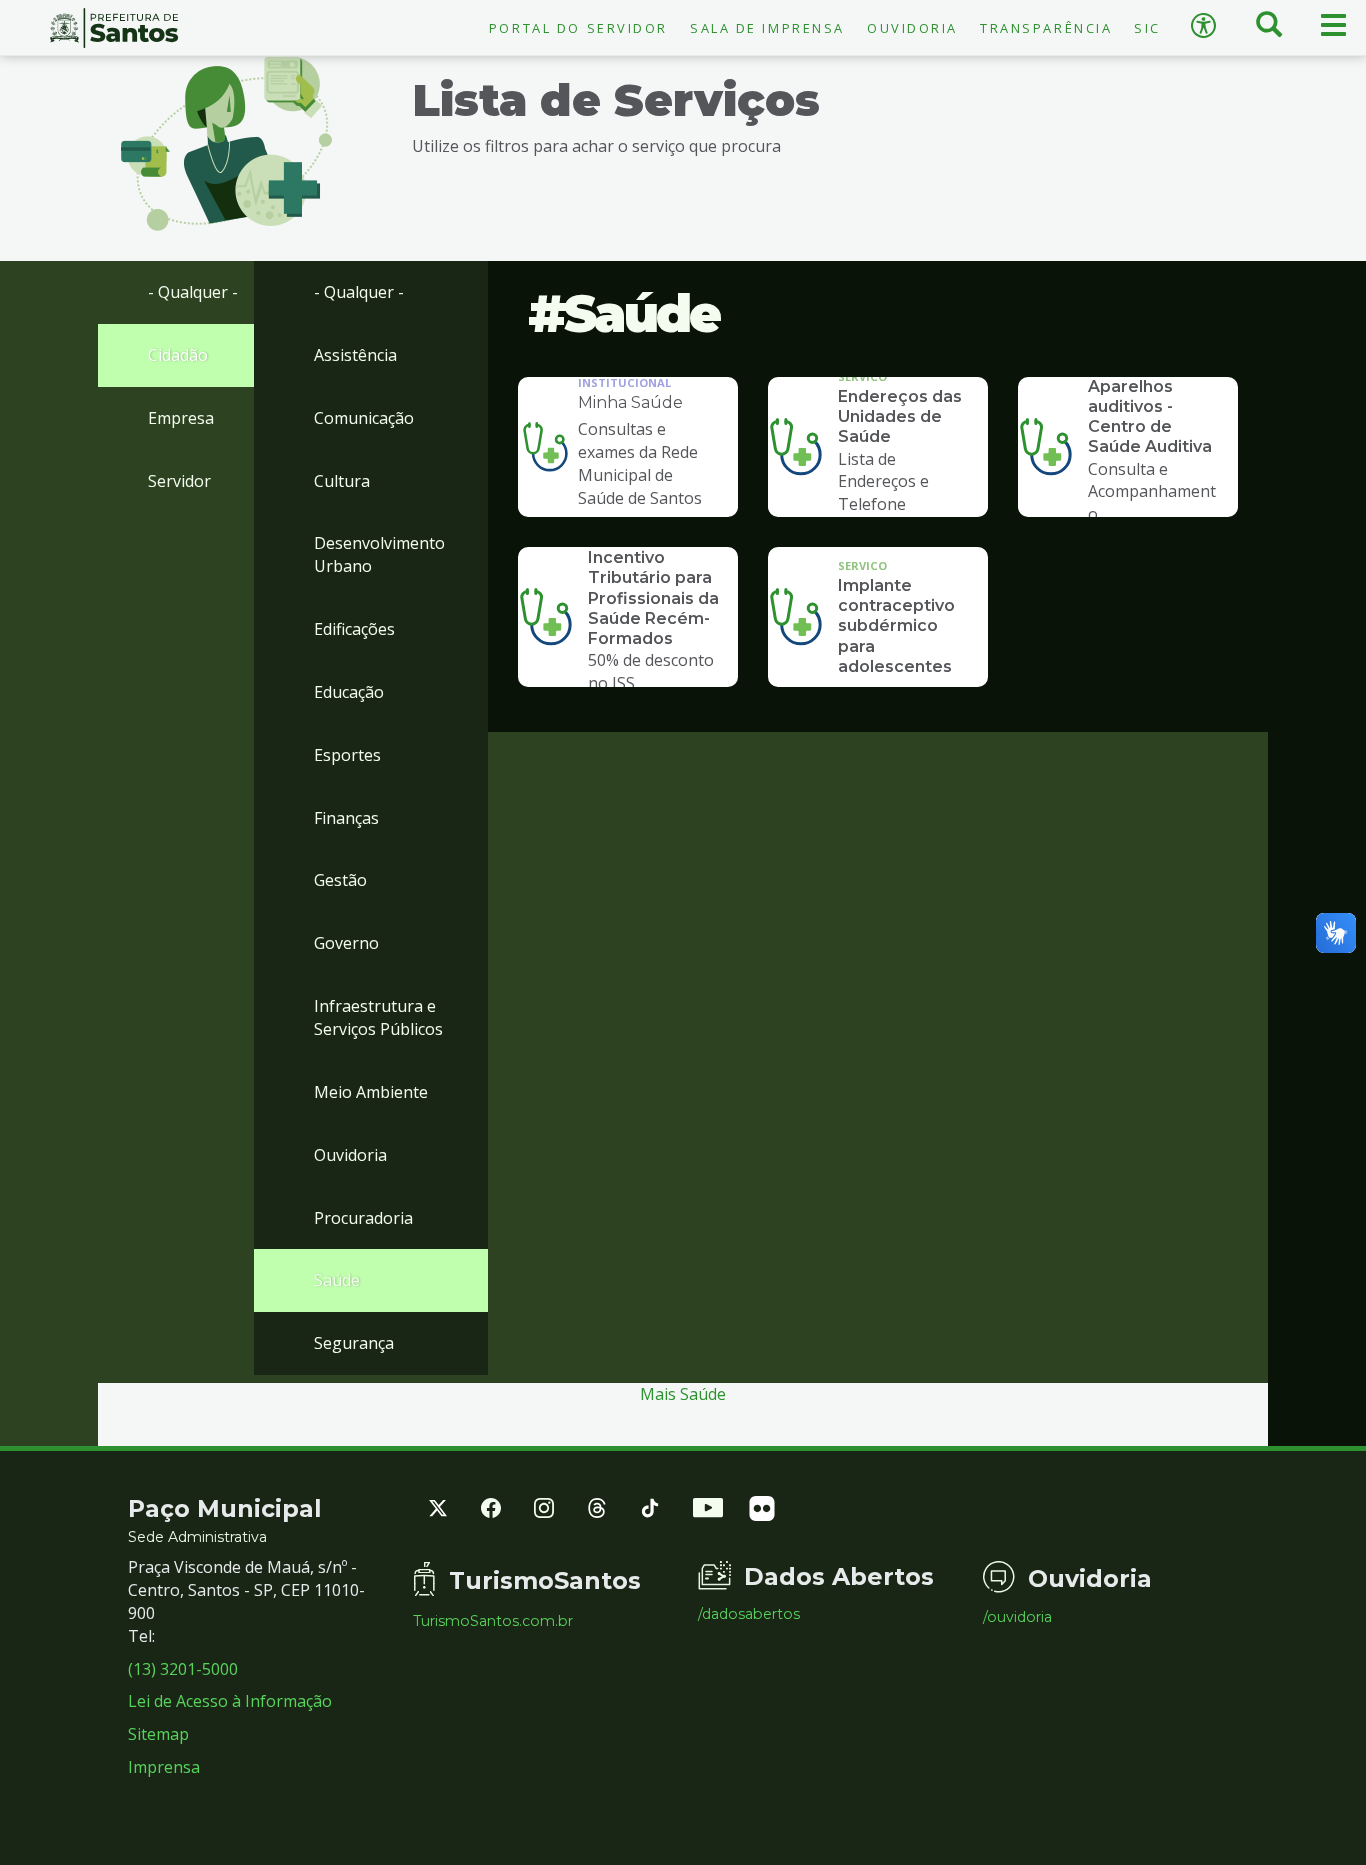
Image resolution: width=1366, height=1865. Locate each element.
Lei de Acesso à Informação (230, 1701)
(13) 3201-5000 (183, 1669)
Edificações (354, 629)
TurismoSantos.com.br (493, 1621)
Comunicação (364, 418)
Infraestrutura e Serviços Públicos (378, 1017)
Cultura (342, 481)
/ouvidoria (1017, 1617)
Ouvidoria (912, 28)
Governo (346, 943)
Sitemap (158, 1734)
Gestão (340, 880)
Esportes (347, 755)
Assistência (355, 355)
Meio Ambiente (371, 1092)
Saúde (337, 1280)
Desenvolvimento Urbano (379, 554)
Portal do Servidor (578, 28)
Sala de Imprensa (767, 28)
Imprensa (164, 1767)
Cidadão (178, 355)
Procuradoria (363, 1218)
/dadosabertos (749, 1614)
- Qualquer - (193, 292)
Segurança (354, 1343)
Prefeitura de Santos (114, 28)
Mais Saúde (683, 1394)
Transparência (1046, 28)
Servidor (179, 481)
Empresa (181, 418)
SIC (1147, 28)
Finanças (346, 818)
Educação (349, 692)
